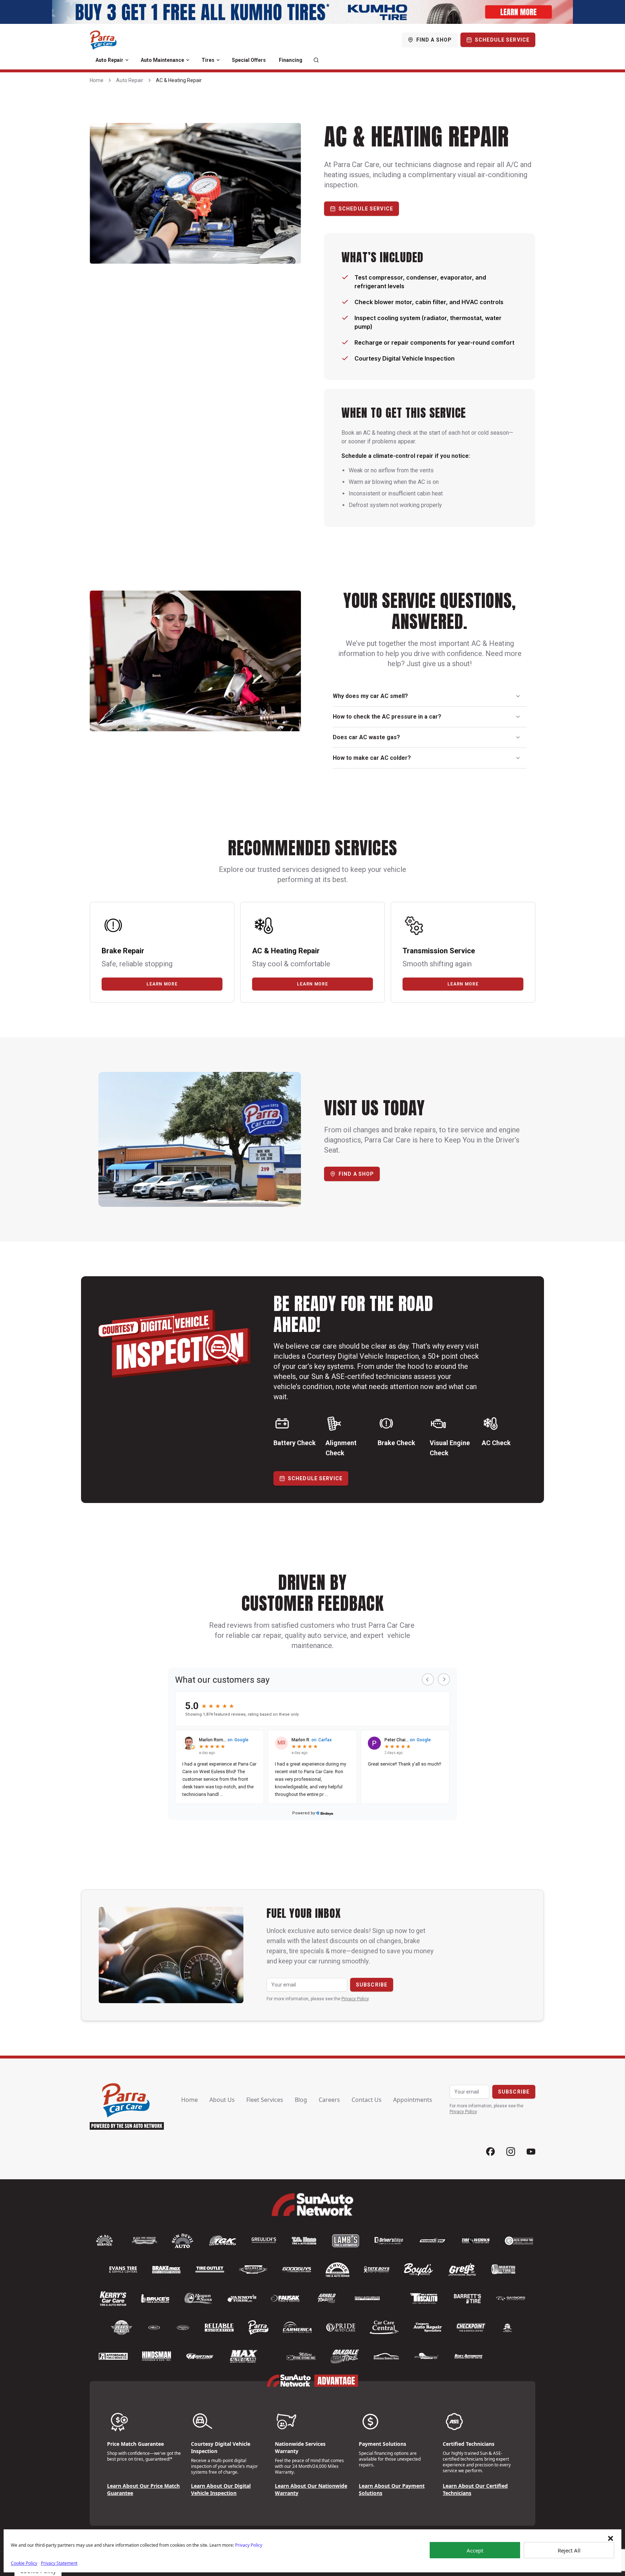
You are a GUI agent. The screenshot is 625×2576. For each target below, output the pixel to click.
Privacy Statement (59, 2563)
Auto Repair (109, 60)
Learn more (162, 984)
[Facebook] (490, 2152)
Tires (208, 60)
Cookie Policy (24, 2563)
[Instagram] (511, 2152)
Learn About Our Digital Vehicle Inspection (221, 2489)
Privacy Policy (249, 2545)
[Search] (316, 60)
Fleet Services (265, 2100)
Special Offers (249, 60)
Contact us (367, 2100)
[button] (611, 2538)
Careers (329, 2100)
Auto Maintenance (162, 60)
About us (222, 2100)
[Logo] (103, 40)
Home (97, 80)
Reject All (569, 2550)
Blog (301, 2100)
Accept (475, 2550)
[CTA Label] (312, 12)
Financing (291, 60)
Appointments (413, 2100)
